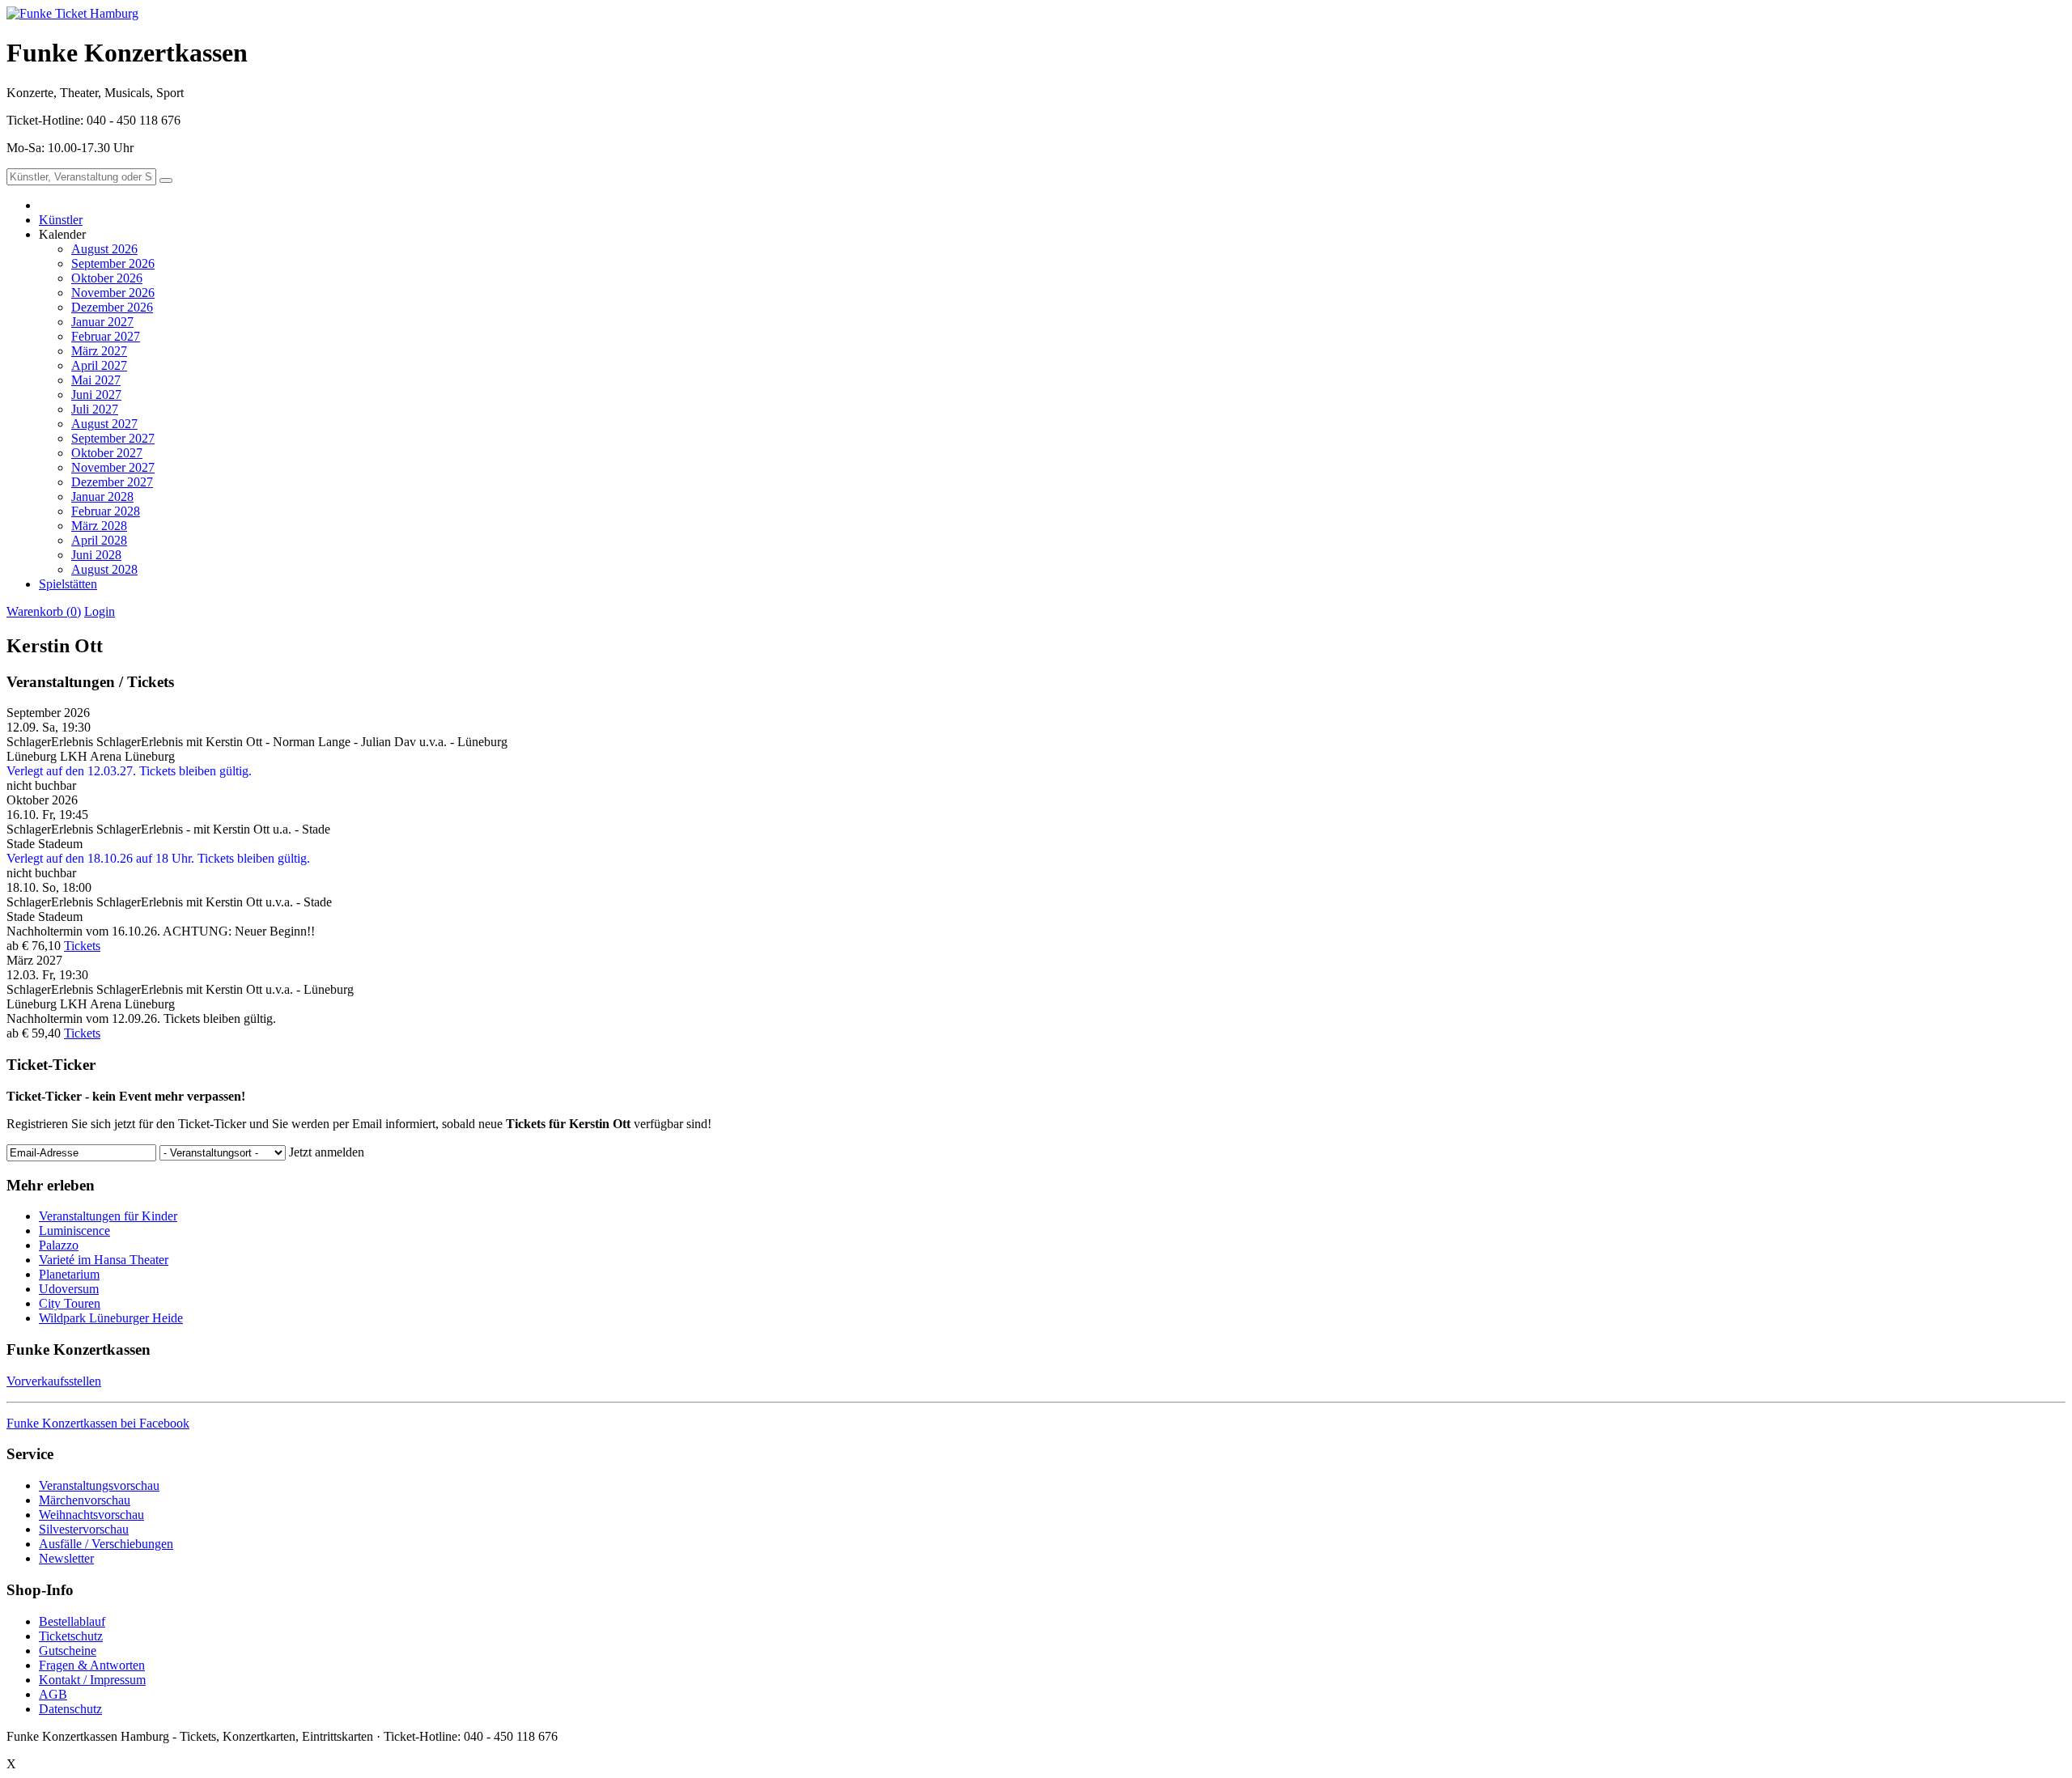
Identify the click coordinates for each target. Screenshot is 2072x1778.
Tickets (82, 946)
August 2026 (104, 249)
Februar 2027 (106, 336)
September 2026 (113, 263)
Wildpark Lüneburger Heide (111, 1318)
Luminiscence (74, 1231)
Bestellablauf (72, 1621)
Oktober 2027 (107, 453)
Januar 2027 (102, 322)
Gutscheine (68, 1651)
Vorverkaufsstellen (54, 1381)
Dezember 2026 (112, 307)
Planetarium (69, 1274)
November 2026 (113, 293)
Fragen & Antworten (92, 1665)
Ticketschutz (71, 1636)
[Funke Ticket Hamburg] (72, 13)
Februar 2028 (106, 511)
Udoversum (69, 1289)
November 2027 (113, 467)
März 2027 (99, 351)
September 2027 (113, 438)
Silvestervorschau (84, 1529)
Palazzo (59, 1245)
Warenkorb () (44, 611)
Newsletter (66, 1558)
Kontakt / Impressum (92, 1680)
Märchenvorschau (85, 1500)
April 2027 (99, 365)
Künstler (61, 220)
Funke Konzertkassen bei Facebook (98, 1423)
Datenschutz (70, 1709)
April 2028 (99, 540)
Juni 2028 (96, 555)
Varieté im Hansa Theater (104, 1260)
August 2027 (104, 424)
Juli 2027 (95, 409)
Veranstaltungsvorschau (99, 1485)
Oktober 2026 (107, 278)
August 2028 (104, 569)
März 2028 (99, 526)
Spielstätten (68, 584)
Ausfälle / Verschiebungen (106, 1544)
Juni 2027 (96, 395)
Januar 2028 (102, 496)
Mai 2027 (96, 380)
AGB (53, 1694)
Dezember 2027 (112, 482)
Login (100, 611)
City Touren (70, 1303)
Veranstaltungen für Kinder (108, 1216)
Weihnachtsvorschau (91, 1515)
